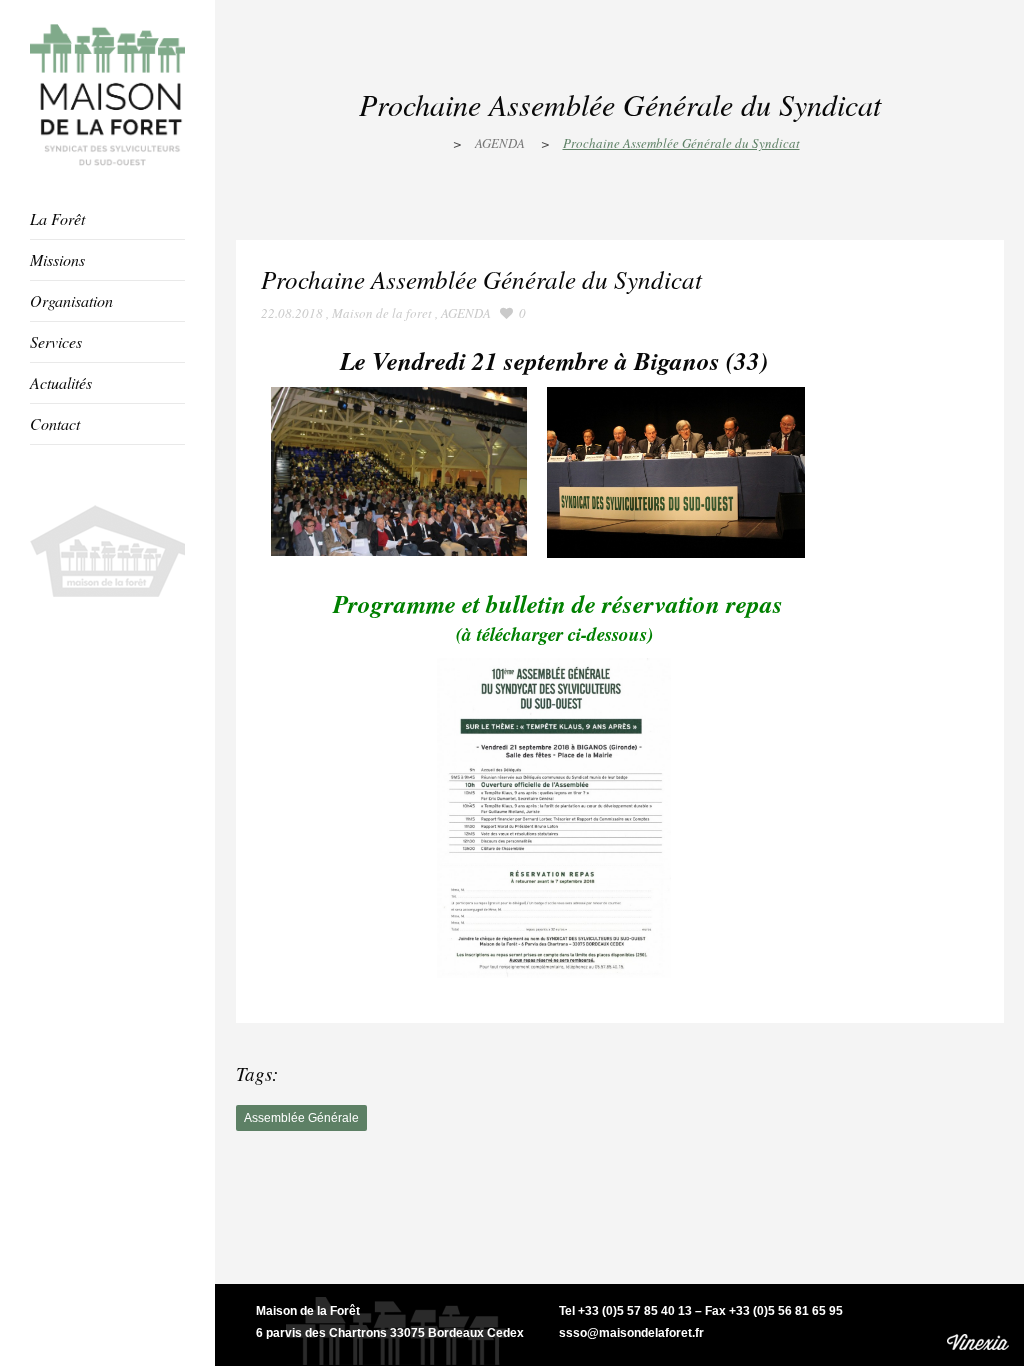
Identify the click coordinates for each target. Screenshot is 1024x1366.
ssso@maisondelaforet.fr (631, 1333)
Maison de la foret (382, 313)
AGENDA (500, 143)
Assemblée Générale (301, 1118)
